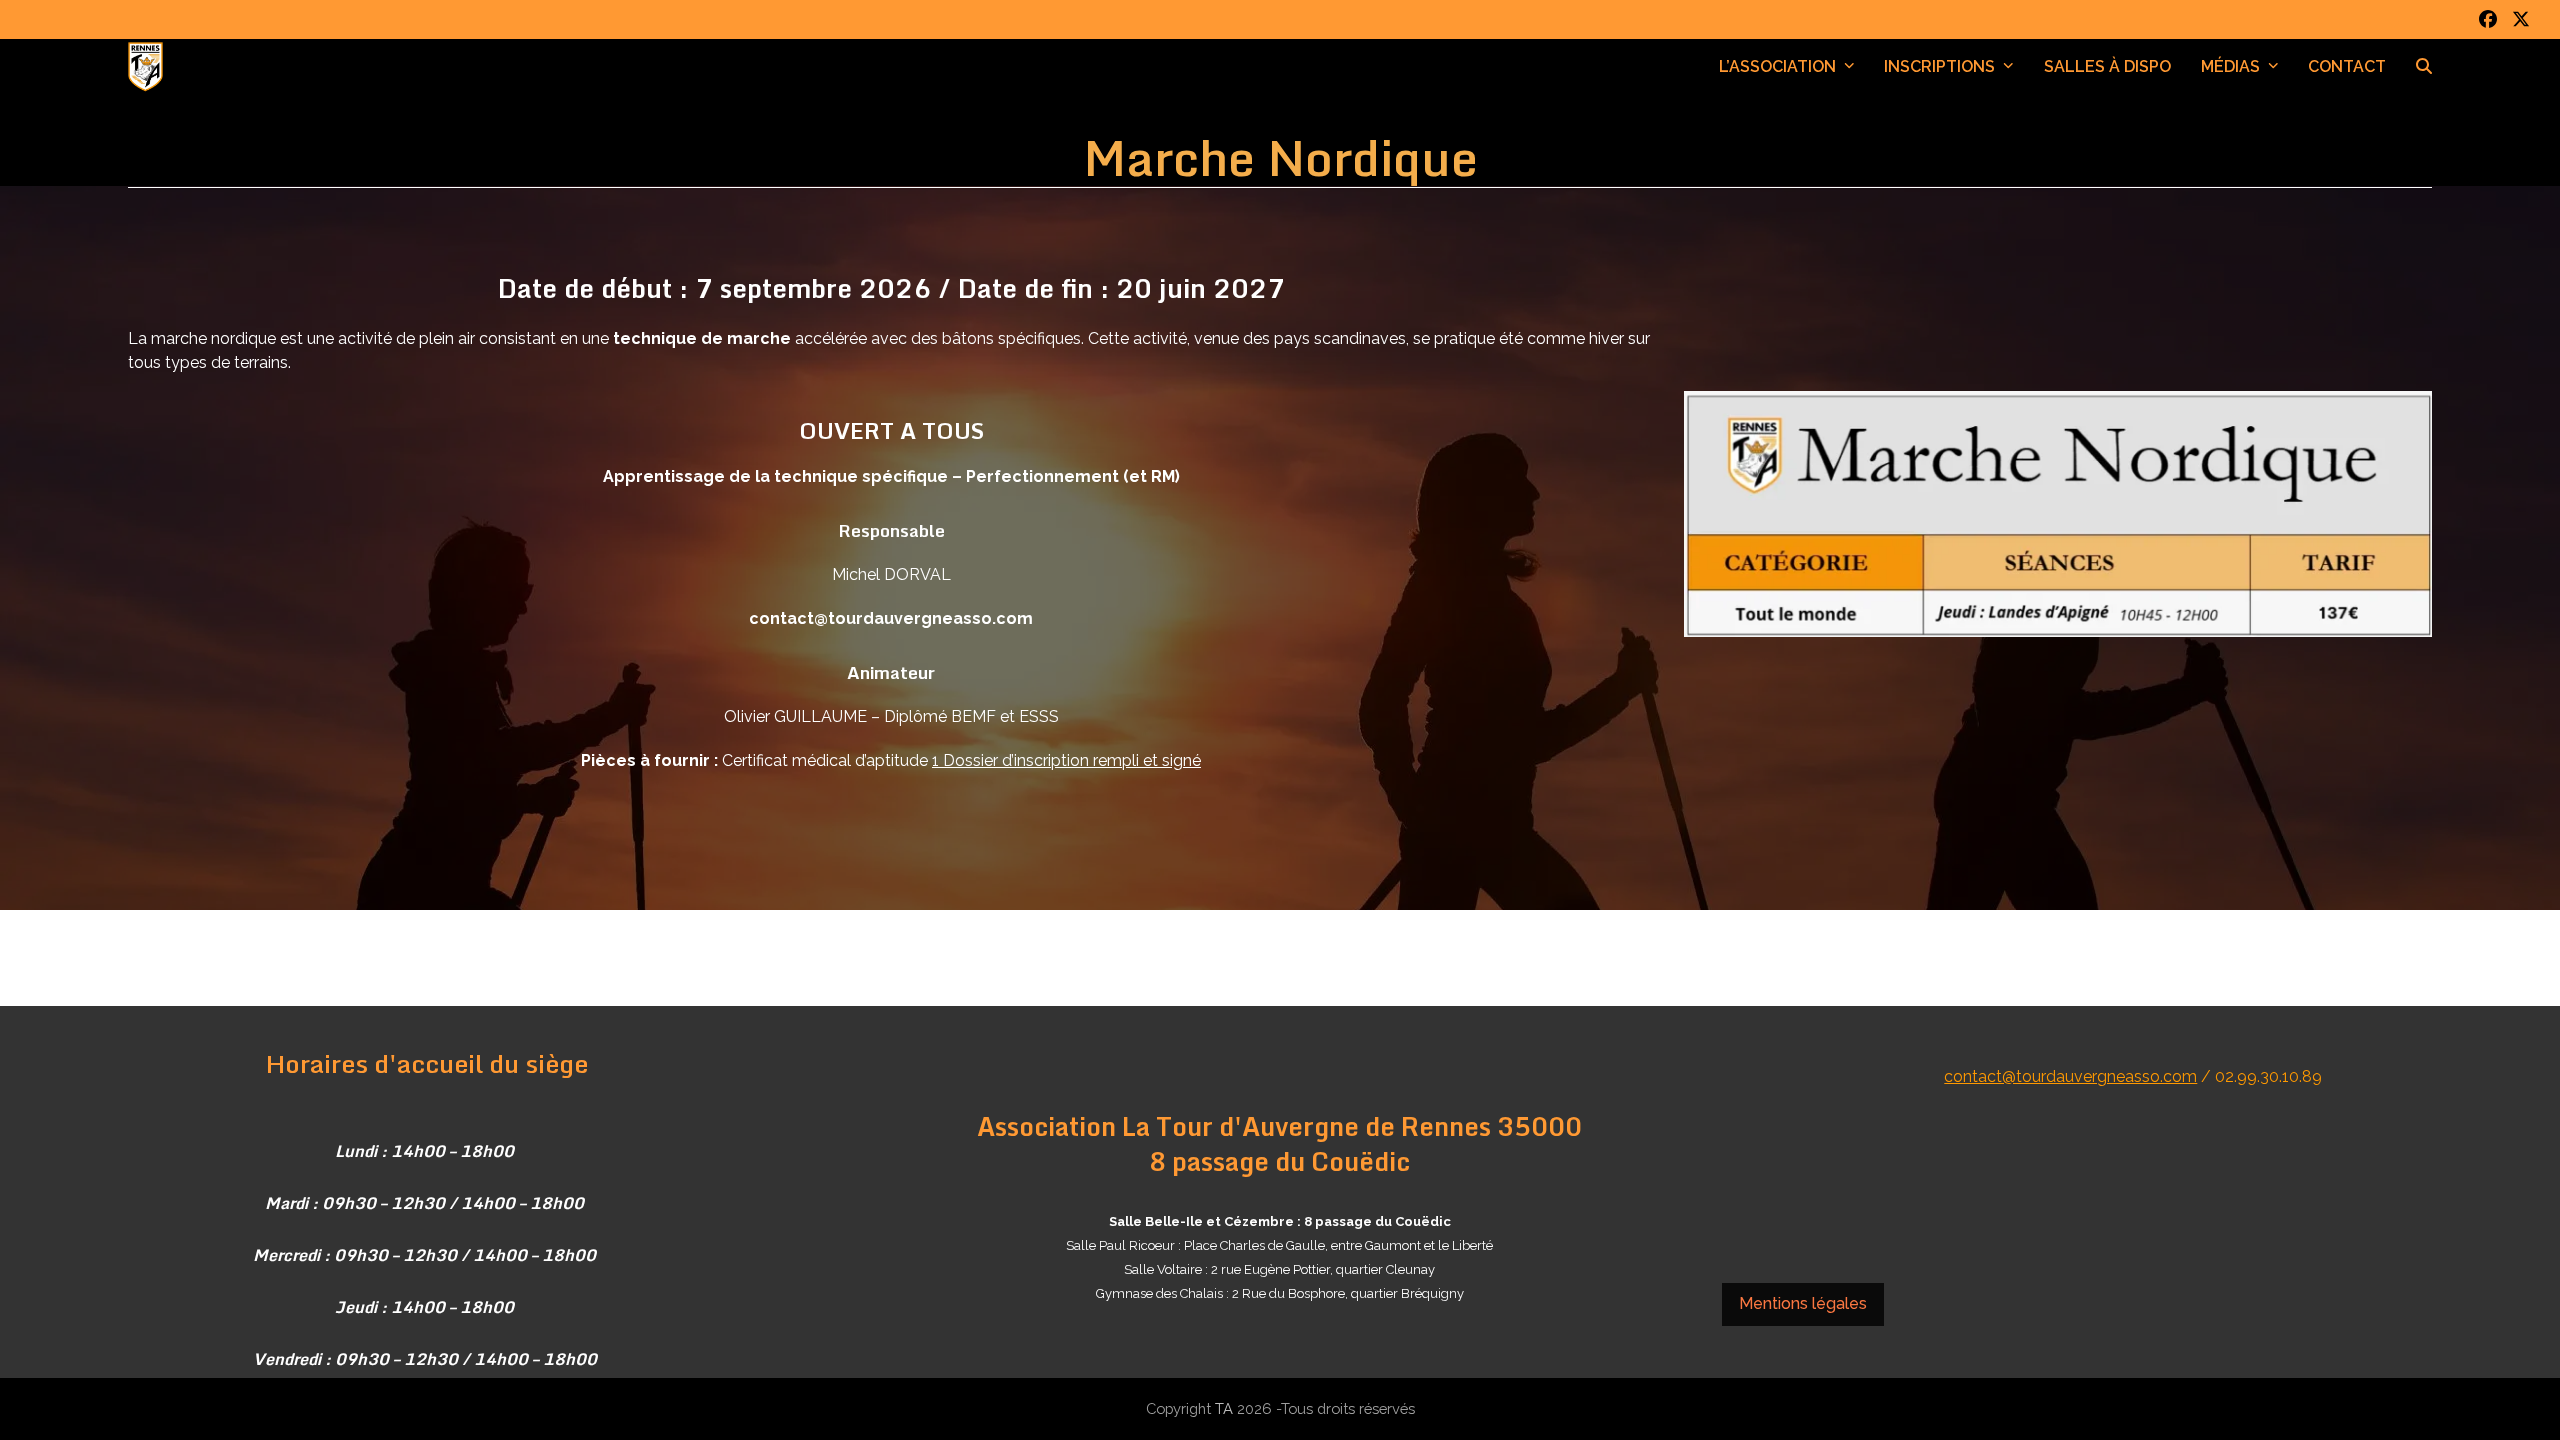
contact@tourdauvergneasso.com (2070, 1076)
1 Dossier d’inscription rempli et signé (1066, 760)
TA (1224, 1408)
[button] (2424, 67)
